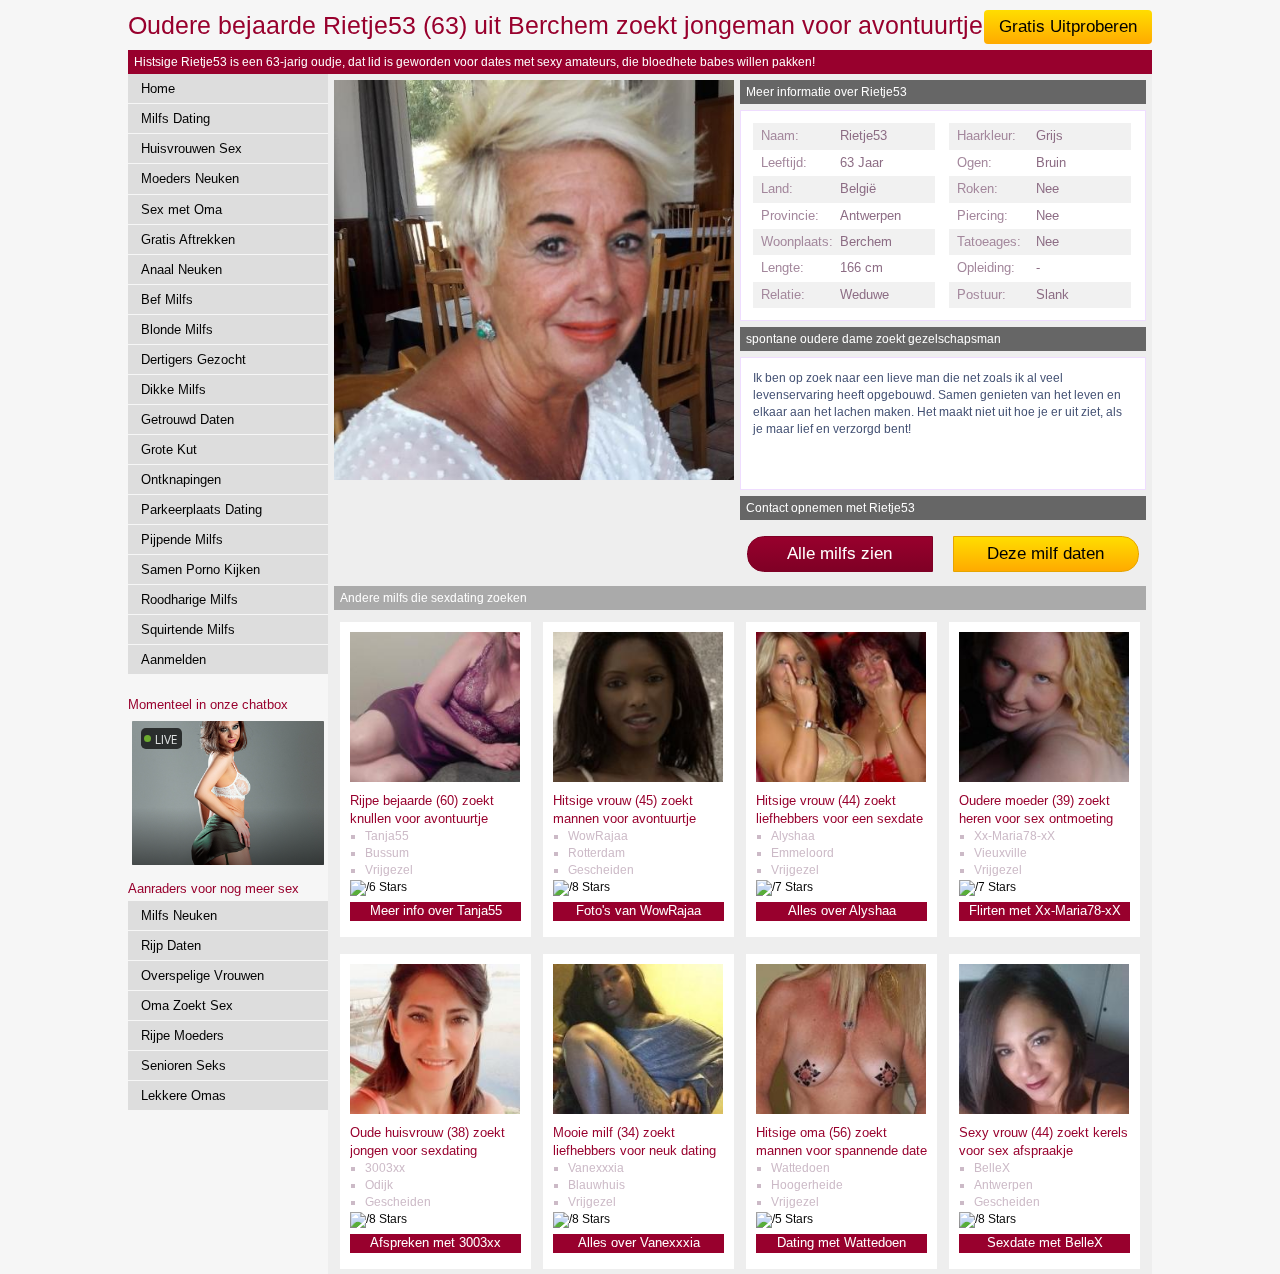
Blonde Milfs (177, 329)
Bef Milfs (167, 299)
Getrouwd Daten (187, 419)
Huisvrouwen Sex (191, 148)
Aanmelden (173, 659)
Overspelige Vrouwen (202, 975)
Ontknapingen (181, 479)
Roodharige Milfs (189, 599)
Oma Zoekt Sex (187, 1005)
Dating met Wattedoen (841, 1242)
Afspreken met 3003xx (435, 1242)
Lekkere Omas (183, 1095)
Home (158, 88)
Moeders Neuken (190, 178)
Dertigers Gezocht (193, 359)
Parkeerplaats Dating (201, 509)
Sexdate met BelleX (1045, 1242)
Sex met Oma (181, 209)
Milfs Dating (175, 118)
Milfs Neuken (179, 915)
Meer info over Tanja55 (436, 910)
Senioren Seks (183, 1065)
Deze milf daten (1045, 553)
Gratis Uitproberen (1068, 26)
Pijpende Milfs (182, 539)
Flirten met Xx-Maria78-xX (1045, 910)
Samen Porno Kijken (200, 569)
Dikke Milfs (173, 389)
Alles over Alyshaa (842, 910)
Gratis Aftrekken (188, 239)
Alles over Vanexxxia (639, 1242)
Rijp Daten (171, 945)
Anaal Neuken (181, 269)
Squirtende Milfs (188, 629)
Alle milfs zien (839, 553)
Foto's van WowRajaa (638, 910)
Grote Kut (169, 449)
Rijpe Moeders (182, 1035)
